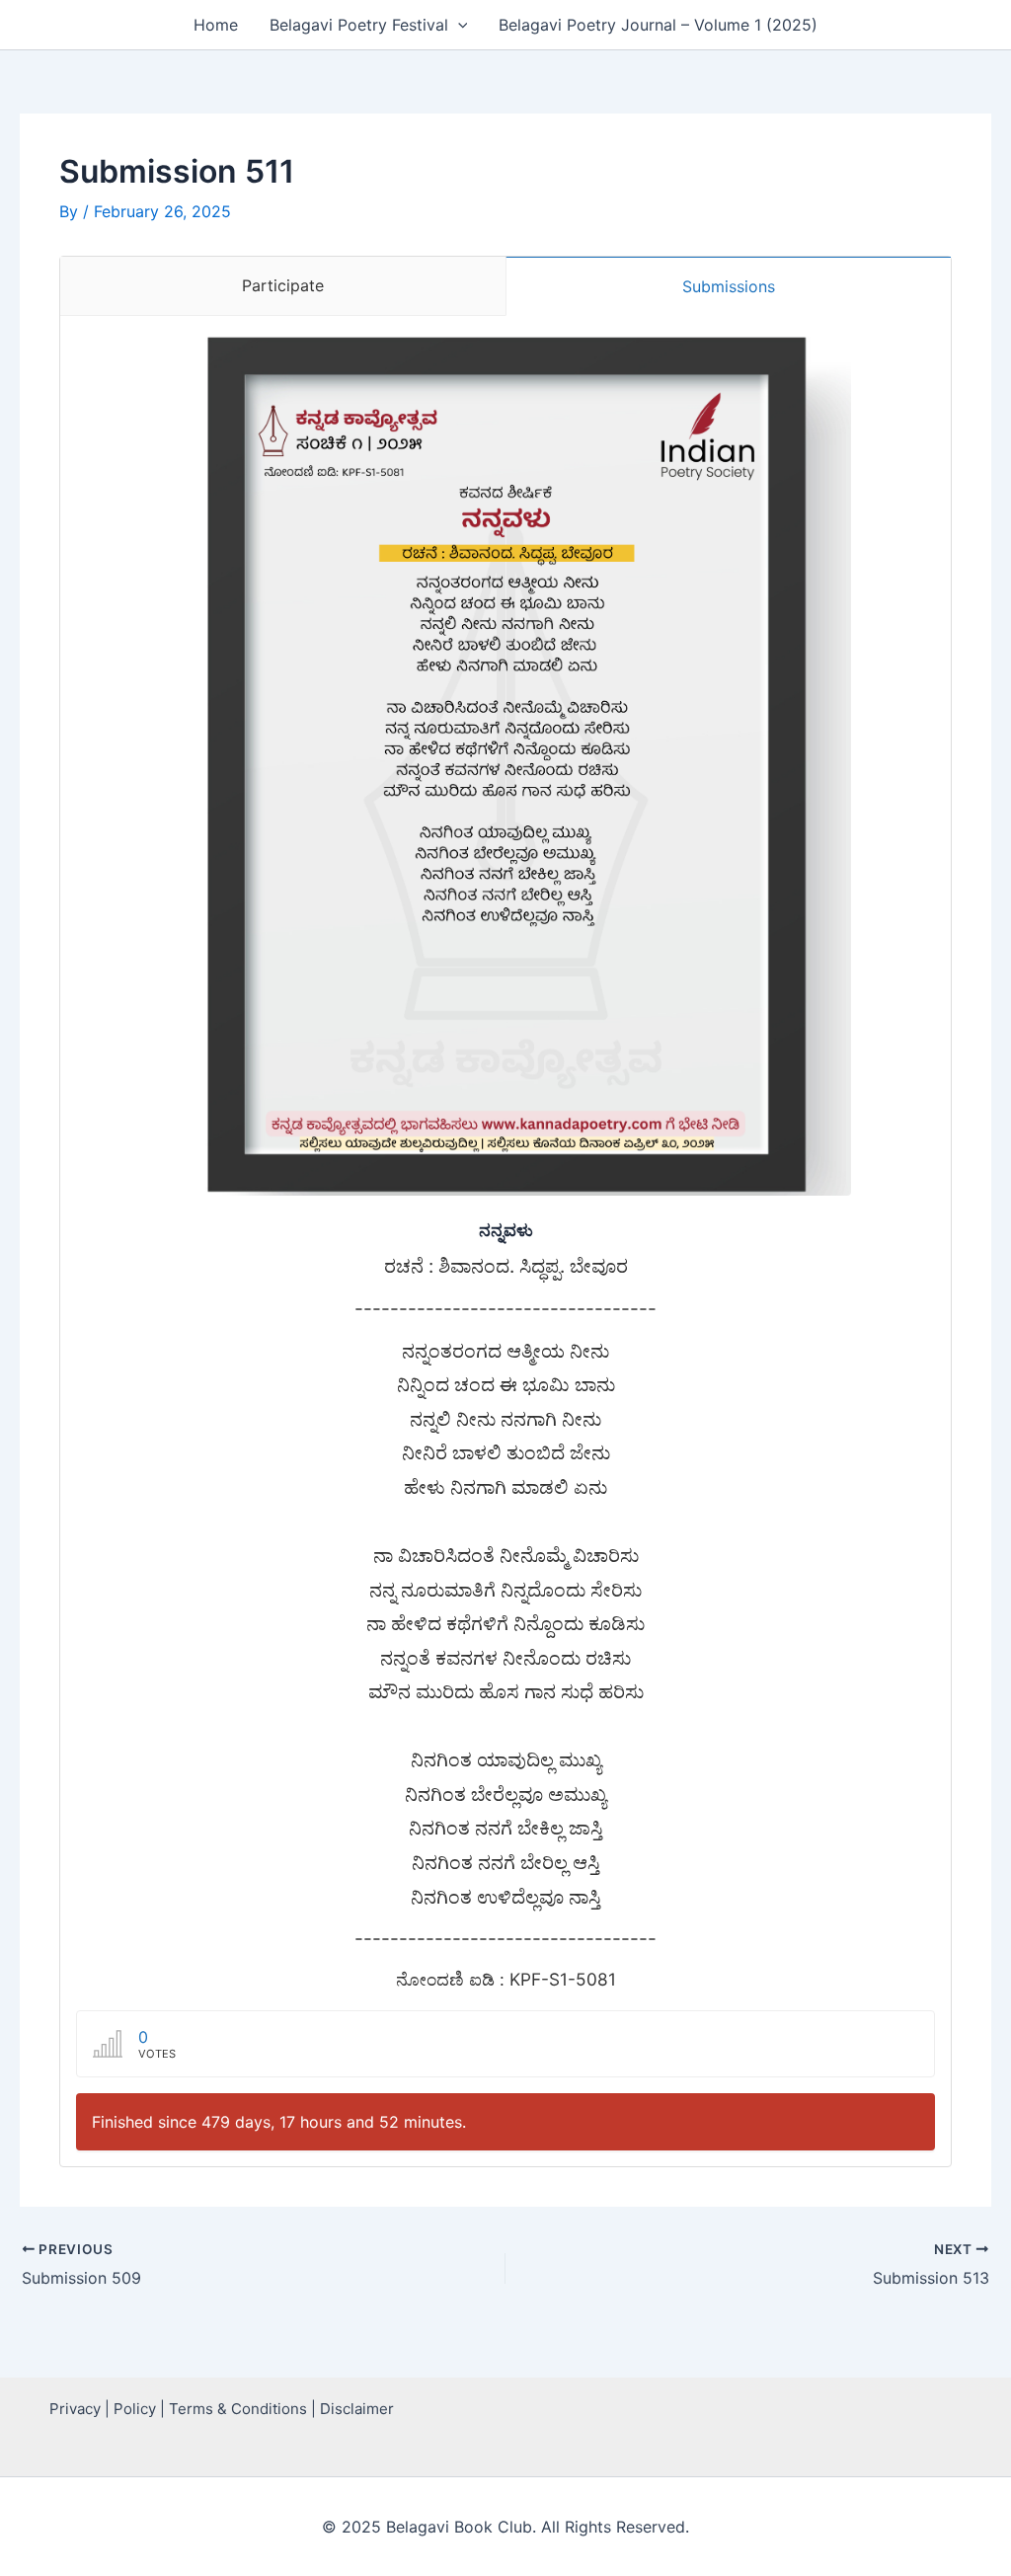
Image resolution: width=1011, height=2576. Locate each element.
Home (216, 25)
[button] (458, 25)
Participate (283, 285)
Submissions (729, 286)
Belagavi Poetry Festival (359, 25)
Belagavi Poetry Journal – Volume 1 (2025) (658, 25)
